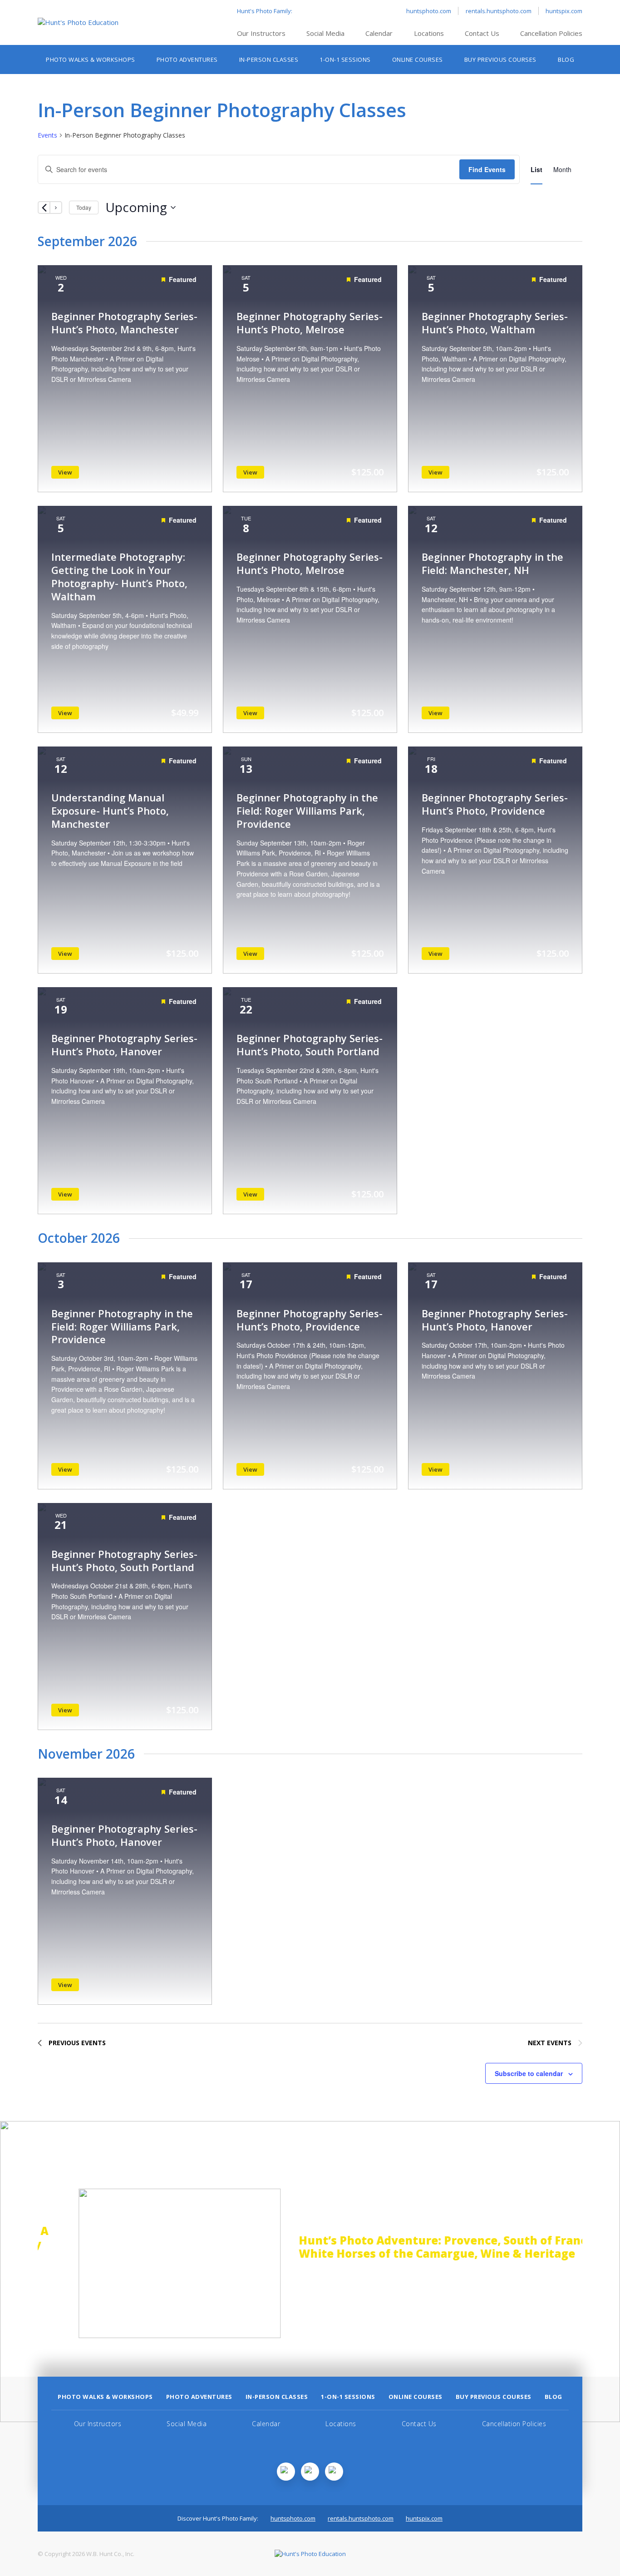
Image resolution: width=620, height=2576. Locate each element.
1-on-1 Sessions (345, 59)
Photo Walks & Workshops (91, 59)
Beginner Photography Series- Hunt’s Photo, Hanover (124, 1045)
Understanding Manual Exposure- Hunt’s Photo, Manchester (110, 811)
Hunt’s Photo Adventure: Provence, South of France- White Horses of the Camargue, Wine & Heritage (412, 2247)
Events (47, 135)
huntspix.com (564, 11)
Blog (566, 59)
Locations (429, 33)
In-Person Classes (269, 59)
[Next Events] (56, 208)
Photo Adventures (187, 59)
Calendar (379, 33)
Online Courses (418, 59)
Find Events (487, 169)
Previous (13, 2264)
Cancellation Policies (551, 33)
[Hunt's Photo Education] (78, 22)
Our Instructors (261, 33)
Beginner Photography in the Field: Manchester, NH (492, 563)
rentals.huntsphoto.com (499, 11)
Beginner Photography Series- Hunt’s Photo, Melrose (310, 323)
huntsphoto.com (429, 11)
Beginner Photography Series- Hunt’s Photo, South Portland (310, 1045)
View (65, 472)
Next (607, 2264)
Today (84, 207)
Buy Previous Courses (500, 59)
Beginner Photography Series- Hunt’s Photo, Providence (495, 804)
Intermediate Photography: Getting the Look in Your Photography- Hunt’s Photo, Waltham (119, 576)
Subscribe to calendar (529, 2073)
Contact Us (482, 33)
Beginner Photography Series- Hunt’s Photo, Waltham (495, 323)
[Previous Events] (44, 208)
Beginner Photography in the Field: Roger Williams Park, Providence (307, 811)
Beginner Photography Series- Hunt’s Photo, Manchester (124, 323)
